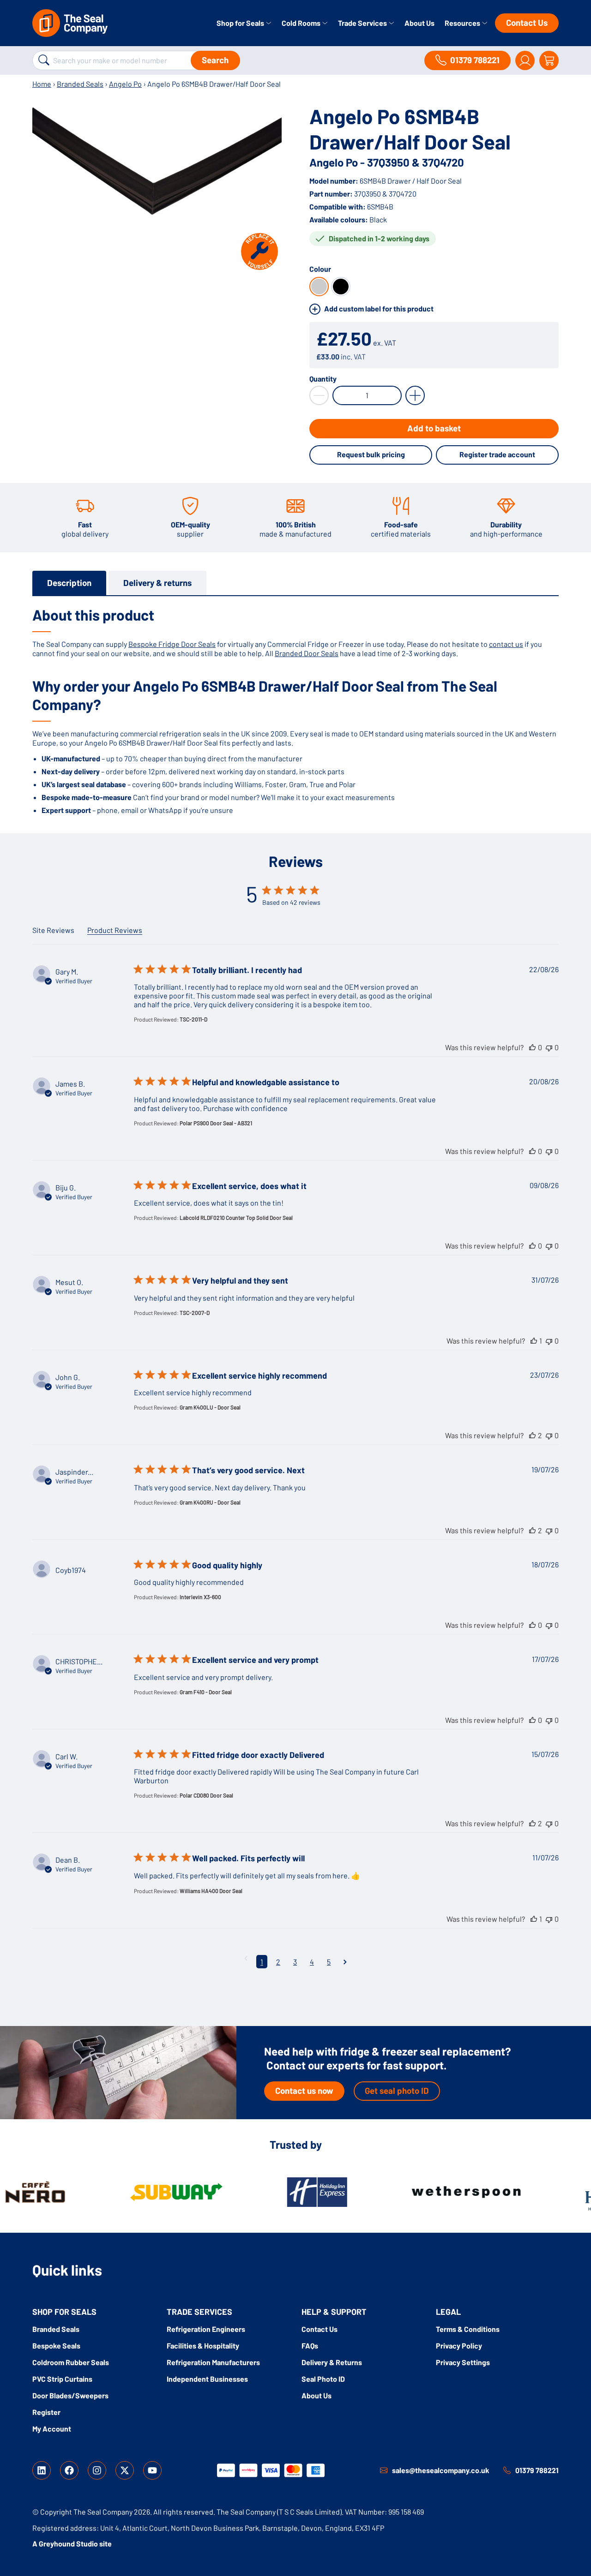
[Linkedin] (42, 2470)
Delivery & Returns (332, 2362)
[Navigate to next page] (345, 1962)
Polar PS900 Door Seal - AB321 (216, 1123)
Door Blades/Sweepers (70, 2395)
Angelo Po (125, 84)
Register (46, 2412)
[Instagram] (97, 2470)
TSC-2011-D (193, 1019)
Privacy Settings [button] (463, 2362)
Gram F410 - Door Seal (206, 1692)
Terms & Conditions (468, 2329)
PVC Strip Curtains (62, 2379)
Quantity (323, 379)
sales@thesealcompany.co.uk (441, 2470)
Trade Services (363, 23)
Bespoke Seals (56, 2346)
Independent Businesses (207, 2379)
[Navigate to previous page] (246, 1958)
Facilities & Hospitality (203, 2346)
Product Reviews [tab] (115, 930)
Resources (463, 23)
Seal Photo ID (323, 2379)
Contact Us (527, 22)
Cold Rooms (302, 23)
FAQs (310, 2346)
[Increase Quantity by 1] (415, 395)
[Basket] (549, 60)
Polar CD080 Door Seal (206, 1795)
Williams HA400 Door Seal (211, 1891)
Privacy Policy (459, 2346)
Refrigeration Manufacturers (213, 2362)
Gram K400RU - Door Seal (210, 1502)
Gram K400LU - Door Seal (210, 1407)
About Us (419, 23)
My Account (52, 2429)
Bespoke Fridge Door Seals (172, 644)
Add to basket (434, 428)
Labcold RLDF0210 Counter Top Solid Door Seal (236, 1218)
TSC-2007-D (195, 1313)
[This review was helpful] (532, 1047)
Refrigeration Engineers (206, 2329)
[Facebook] (69, 2470)
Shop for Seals (241, 23)
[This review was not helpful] (549, 1047)
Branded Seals (80, 84)
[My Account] (525, 60)
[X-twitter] (125, 2470)
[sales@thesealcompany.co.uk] (384, 2470)
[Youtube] (152, 2470)
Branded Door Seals (307, 653)
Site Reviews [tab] (53, 930)
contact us (506, 644)
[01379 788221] (507, 2470)
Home (42, 84)
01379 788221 (537, 2470)
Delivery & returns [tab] (157, 583)
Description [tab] (69, 583)
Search (215, 60)
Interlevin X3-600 (200, 1597)
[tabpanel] (295, 710)
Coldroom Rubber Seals (71, 2362)
